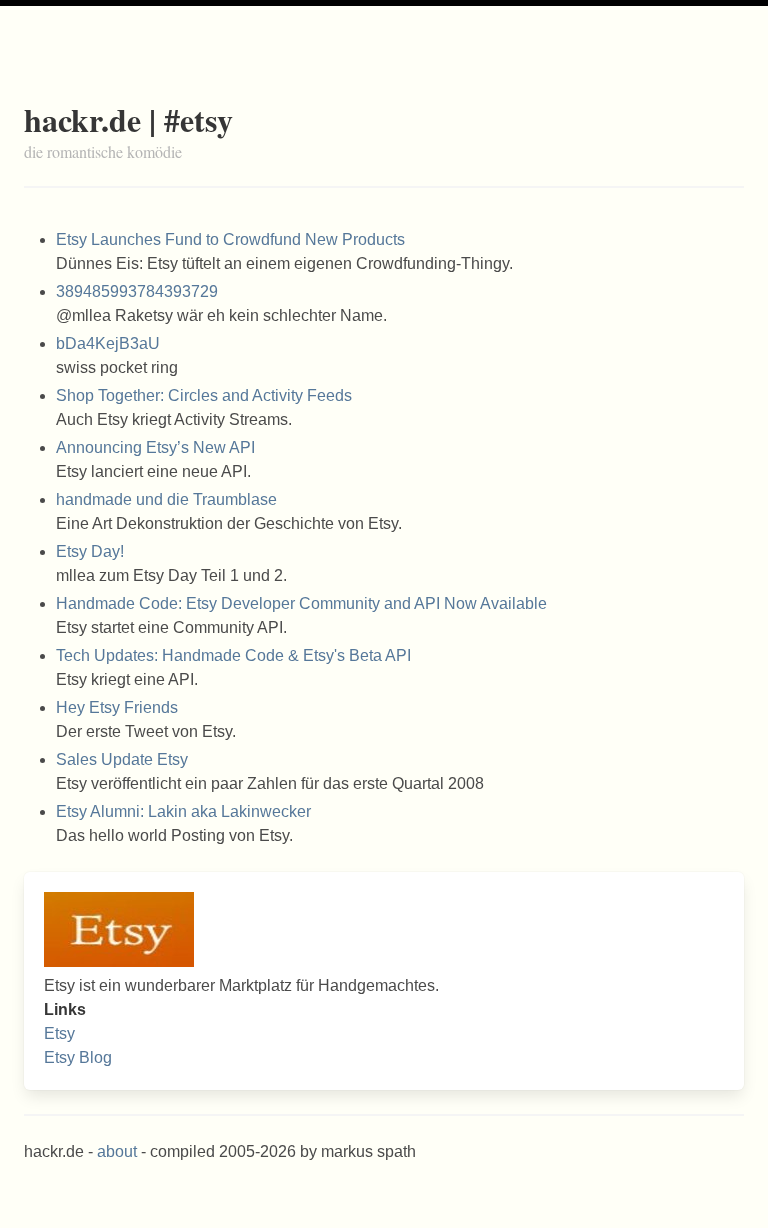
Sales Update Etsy (122, 759)
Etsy (59, 1033)
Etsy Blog (78, 1057)
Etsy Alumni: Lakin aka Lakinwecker (183, 811)
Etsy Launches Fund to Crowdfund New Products (230, 239)
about (117, 1151)
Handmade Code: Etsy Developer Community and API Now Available (301, 603)
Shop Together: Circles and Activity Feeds (204, 395)
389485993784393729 (137, 291)
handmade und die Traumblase (166, 499)
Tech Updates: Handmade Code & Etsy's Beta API (233, 655)
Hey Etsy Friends (117, 707)
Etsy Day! (90, 551)
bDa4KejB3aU (108, 343)
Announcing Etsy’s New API (155, 447)
